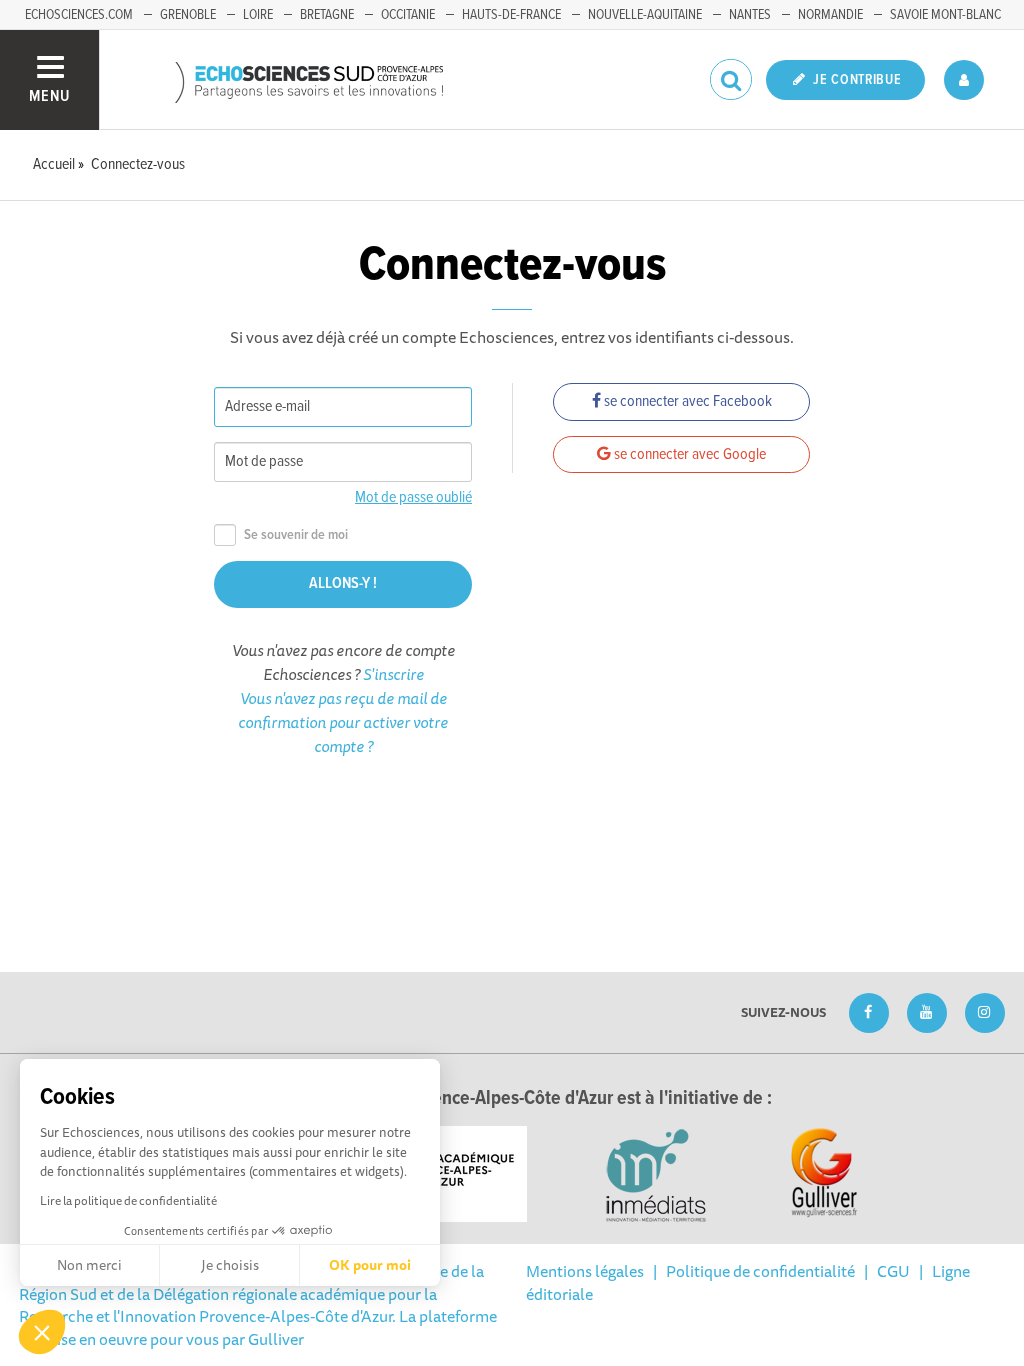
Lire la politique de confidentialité (128, 1200)
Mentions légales (585, 1271)
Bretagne (327, 15)
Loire (258, 15)
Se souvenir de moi (296, 535)
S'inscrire (393, 674)
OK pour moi (370, 1265)
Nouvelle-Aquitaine (645, 15)
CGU (893, 1271)
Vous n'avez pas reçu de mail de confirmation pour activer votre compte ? (343, 722)
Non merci (89, 1265)
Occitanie (408, 15)
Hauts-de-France (511, 15)
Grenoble (188, 15)
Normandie (830, 15)
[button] (42, 1332)
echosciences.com (79, 15)
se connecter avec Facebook (686, 401)
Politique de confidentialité (760, 1271)
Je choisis (230, 1265)
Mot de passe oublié (413, 497)
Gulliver (276, 1339)
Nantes (750, 15)
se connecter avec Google (688, 454)
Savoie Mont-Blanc (945, 15)
